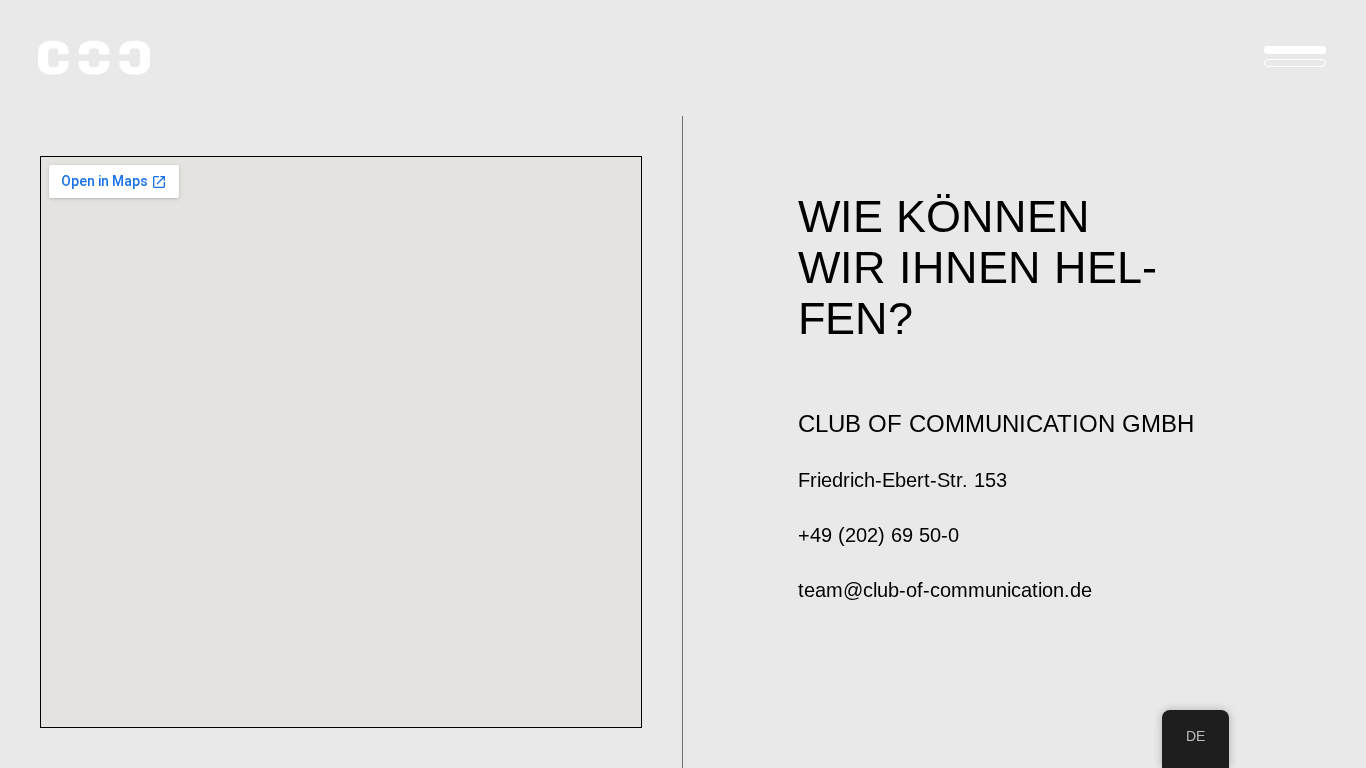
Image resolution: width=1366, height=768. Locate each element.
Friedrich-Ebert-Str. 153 (902, 480)
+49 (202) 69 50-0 (878, 535)
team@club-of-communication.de (945, 590)
